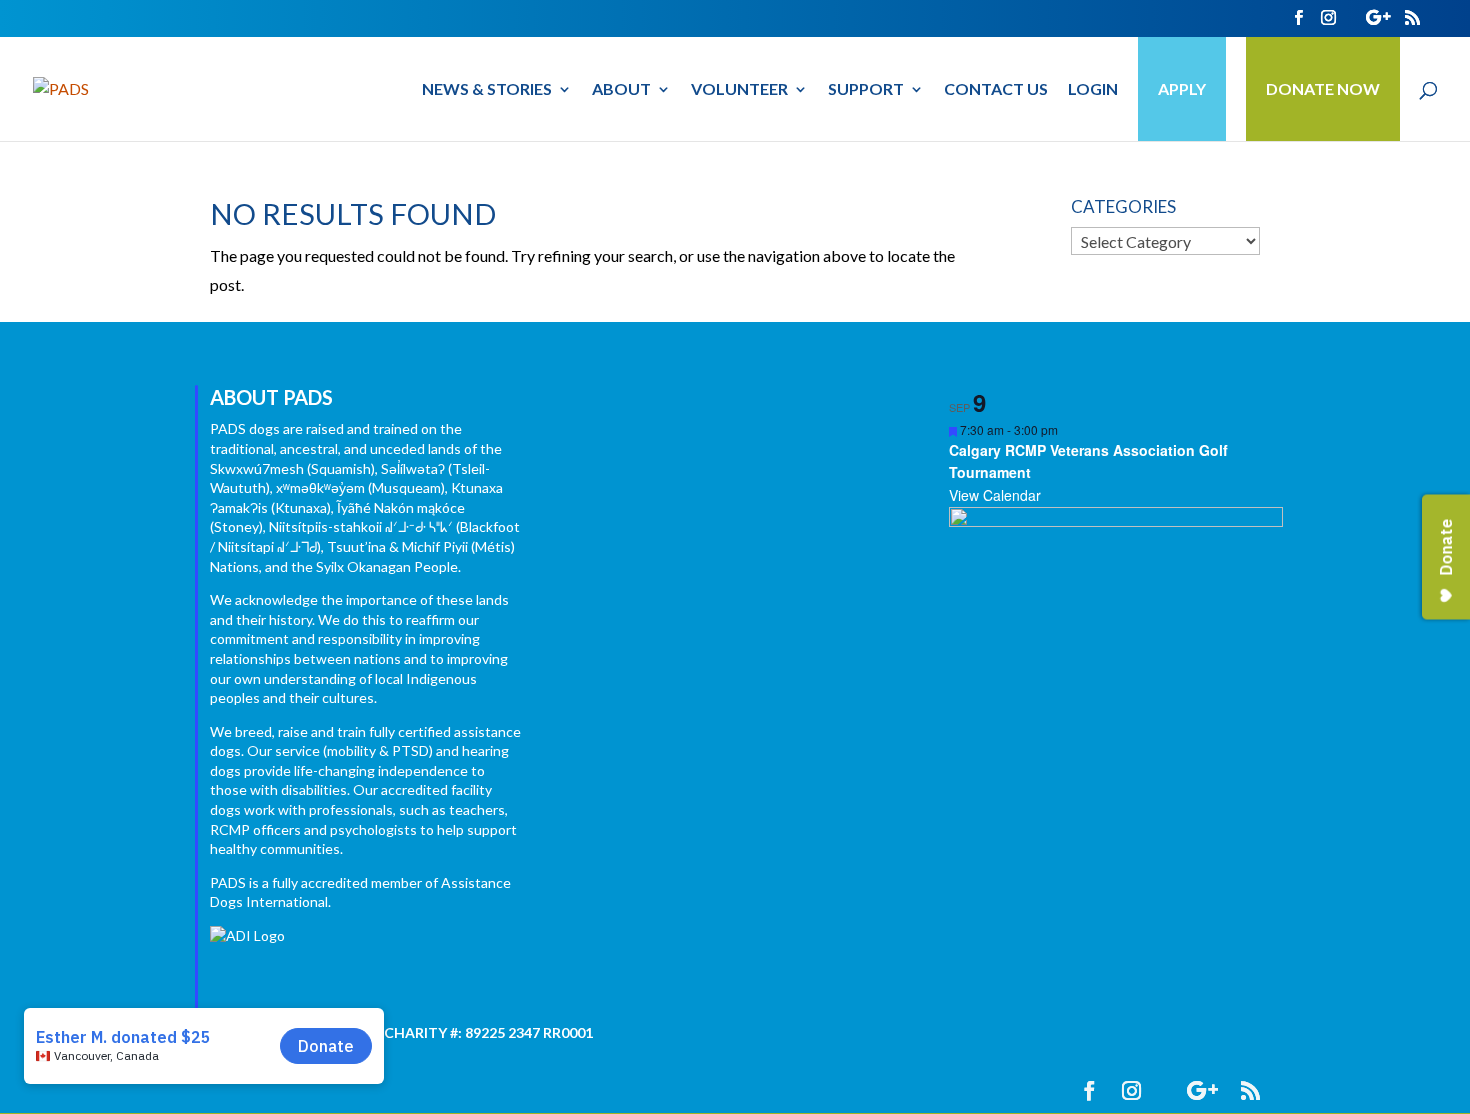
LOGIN (1093, 90)
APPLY (1182, 88)
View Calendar (995, 495)
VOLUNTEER (739, 90)
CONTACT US (996, 90)
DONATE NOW (1323, 88)
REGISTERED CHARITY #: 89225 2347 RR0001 (444, 1032)
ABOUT (621, 90)
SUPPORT (866, 90)
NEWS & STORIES (487, 90)
